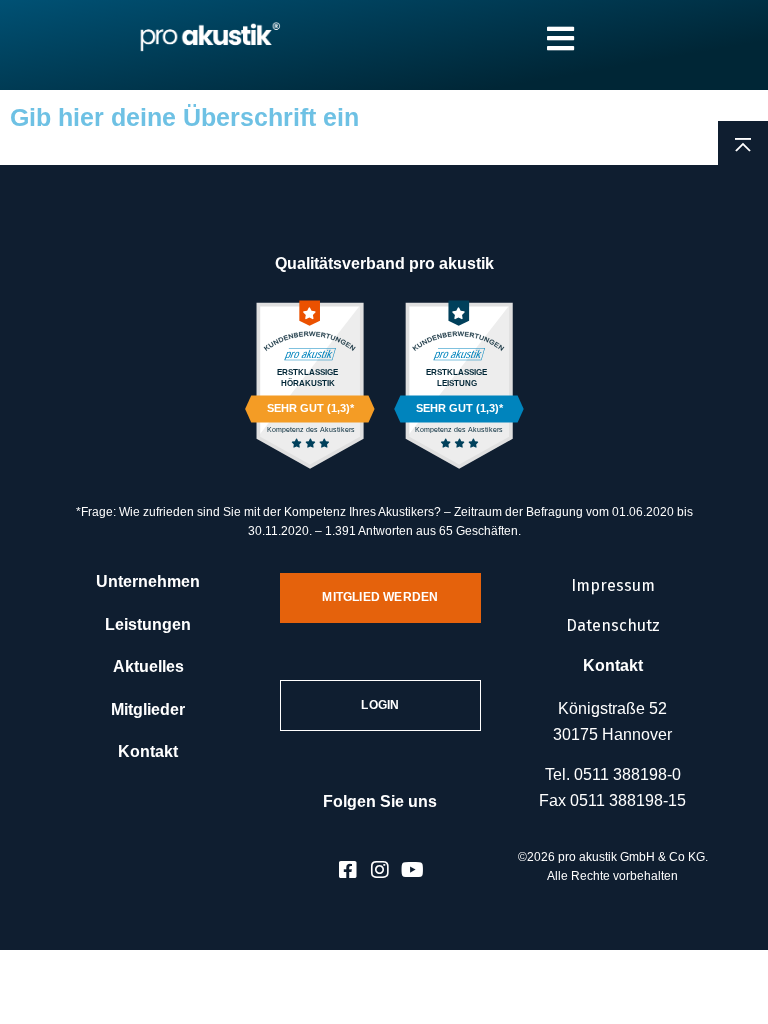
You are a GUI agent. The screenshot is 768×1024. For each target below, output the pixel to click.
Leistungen (148, 624)
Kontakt (148, 751)
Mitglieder (148, 709)
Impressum (613, 585)
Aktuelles (148, 666)
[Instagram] (380, 870)
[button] (44, 980)
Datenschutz (613, 625)
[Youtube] (412, 870)
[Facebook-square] (348, 870)
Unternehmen (148, 581)
